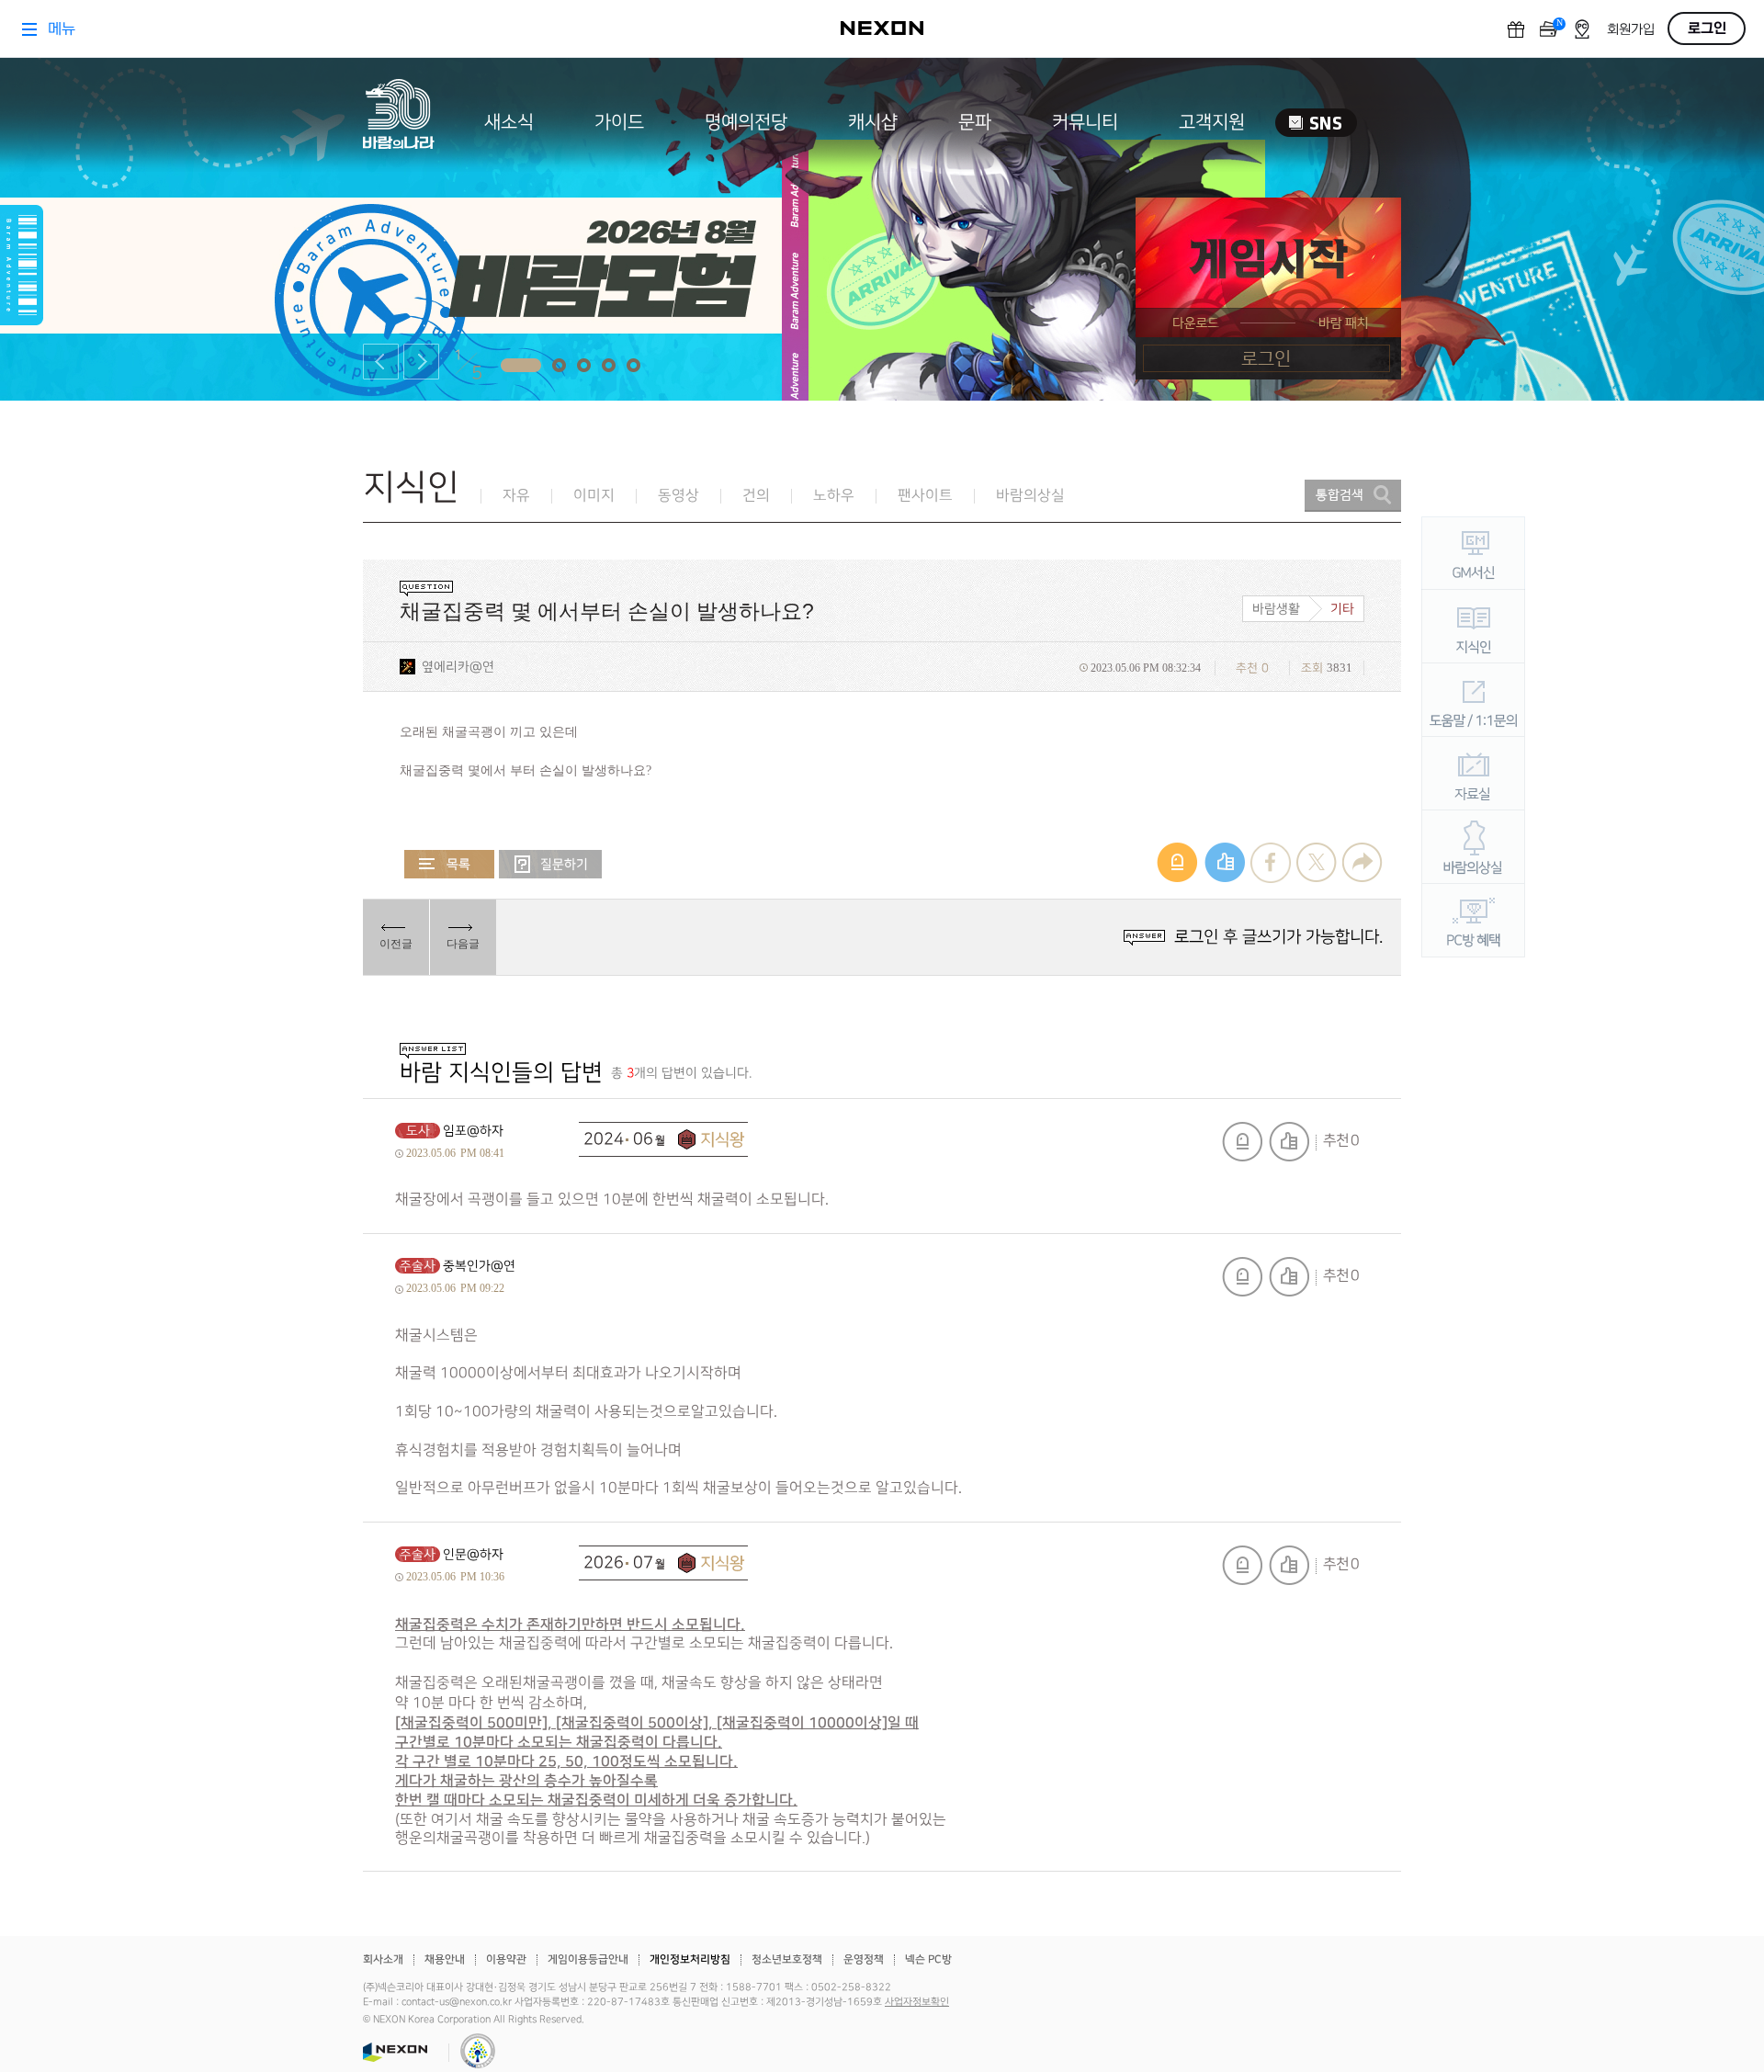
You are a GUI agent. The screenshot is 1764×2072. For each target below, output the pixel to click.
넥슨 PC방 (928, 1959)
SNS (1316, 123)
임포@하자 (473, 1131)
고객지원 (1212, 122)
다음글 (463, 944)
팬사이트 (925, 496)
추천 (1289, 1142)
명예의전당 (746, 122)
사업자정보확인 (917, 2002)
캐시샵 (873, 122)
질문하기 (550, 864)
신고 (1242, 1142)
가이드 (619, 122)
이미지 (594, 496)
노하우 (834, 496)
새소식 (509, 122)
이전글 (396, 944)
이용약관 (506, 1959)
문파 (975, 122)
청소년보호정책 (787, 1959)
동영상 (678, 496)
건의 (756, 496)
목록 (449, 864)
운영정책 (864, 1959)
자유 (516, 496)
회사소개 (383, 1959)
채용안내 (445, 1959)
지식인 (411, 487)
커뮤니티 (1085, 122)
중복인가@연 (479, 1266)
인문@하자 (473, 1554)
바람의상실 (1030, 496)
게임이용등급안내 (588, 1959)
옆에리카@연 (458, 667)
